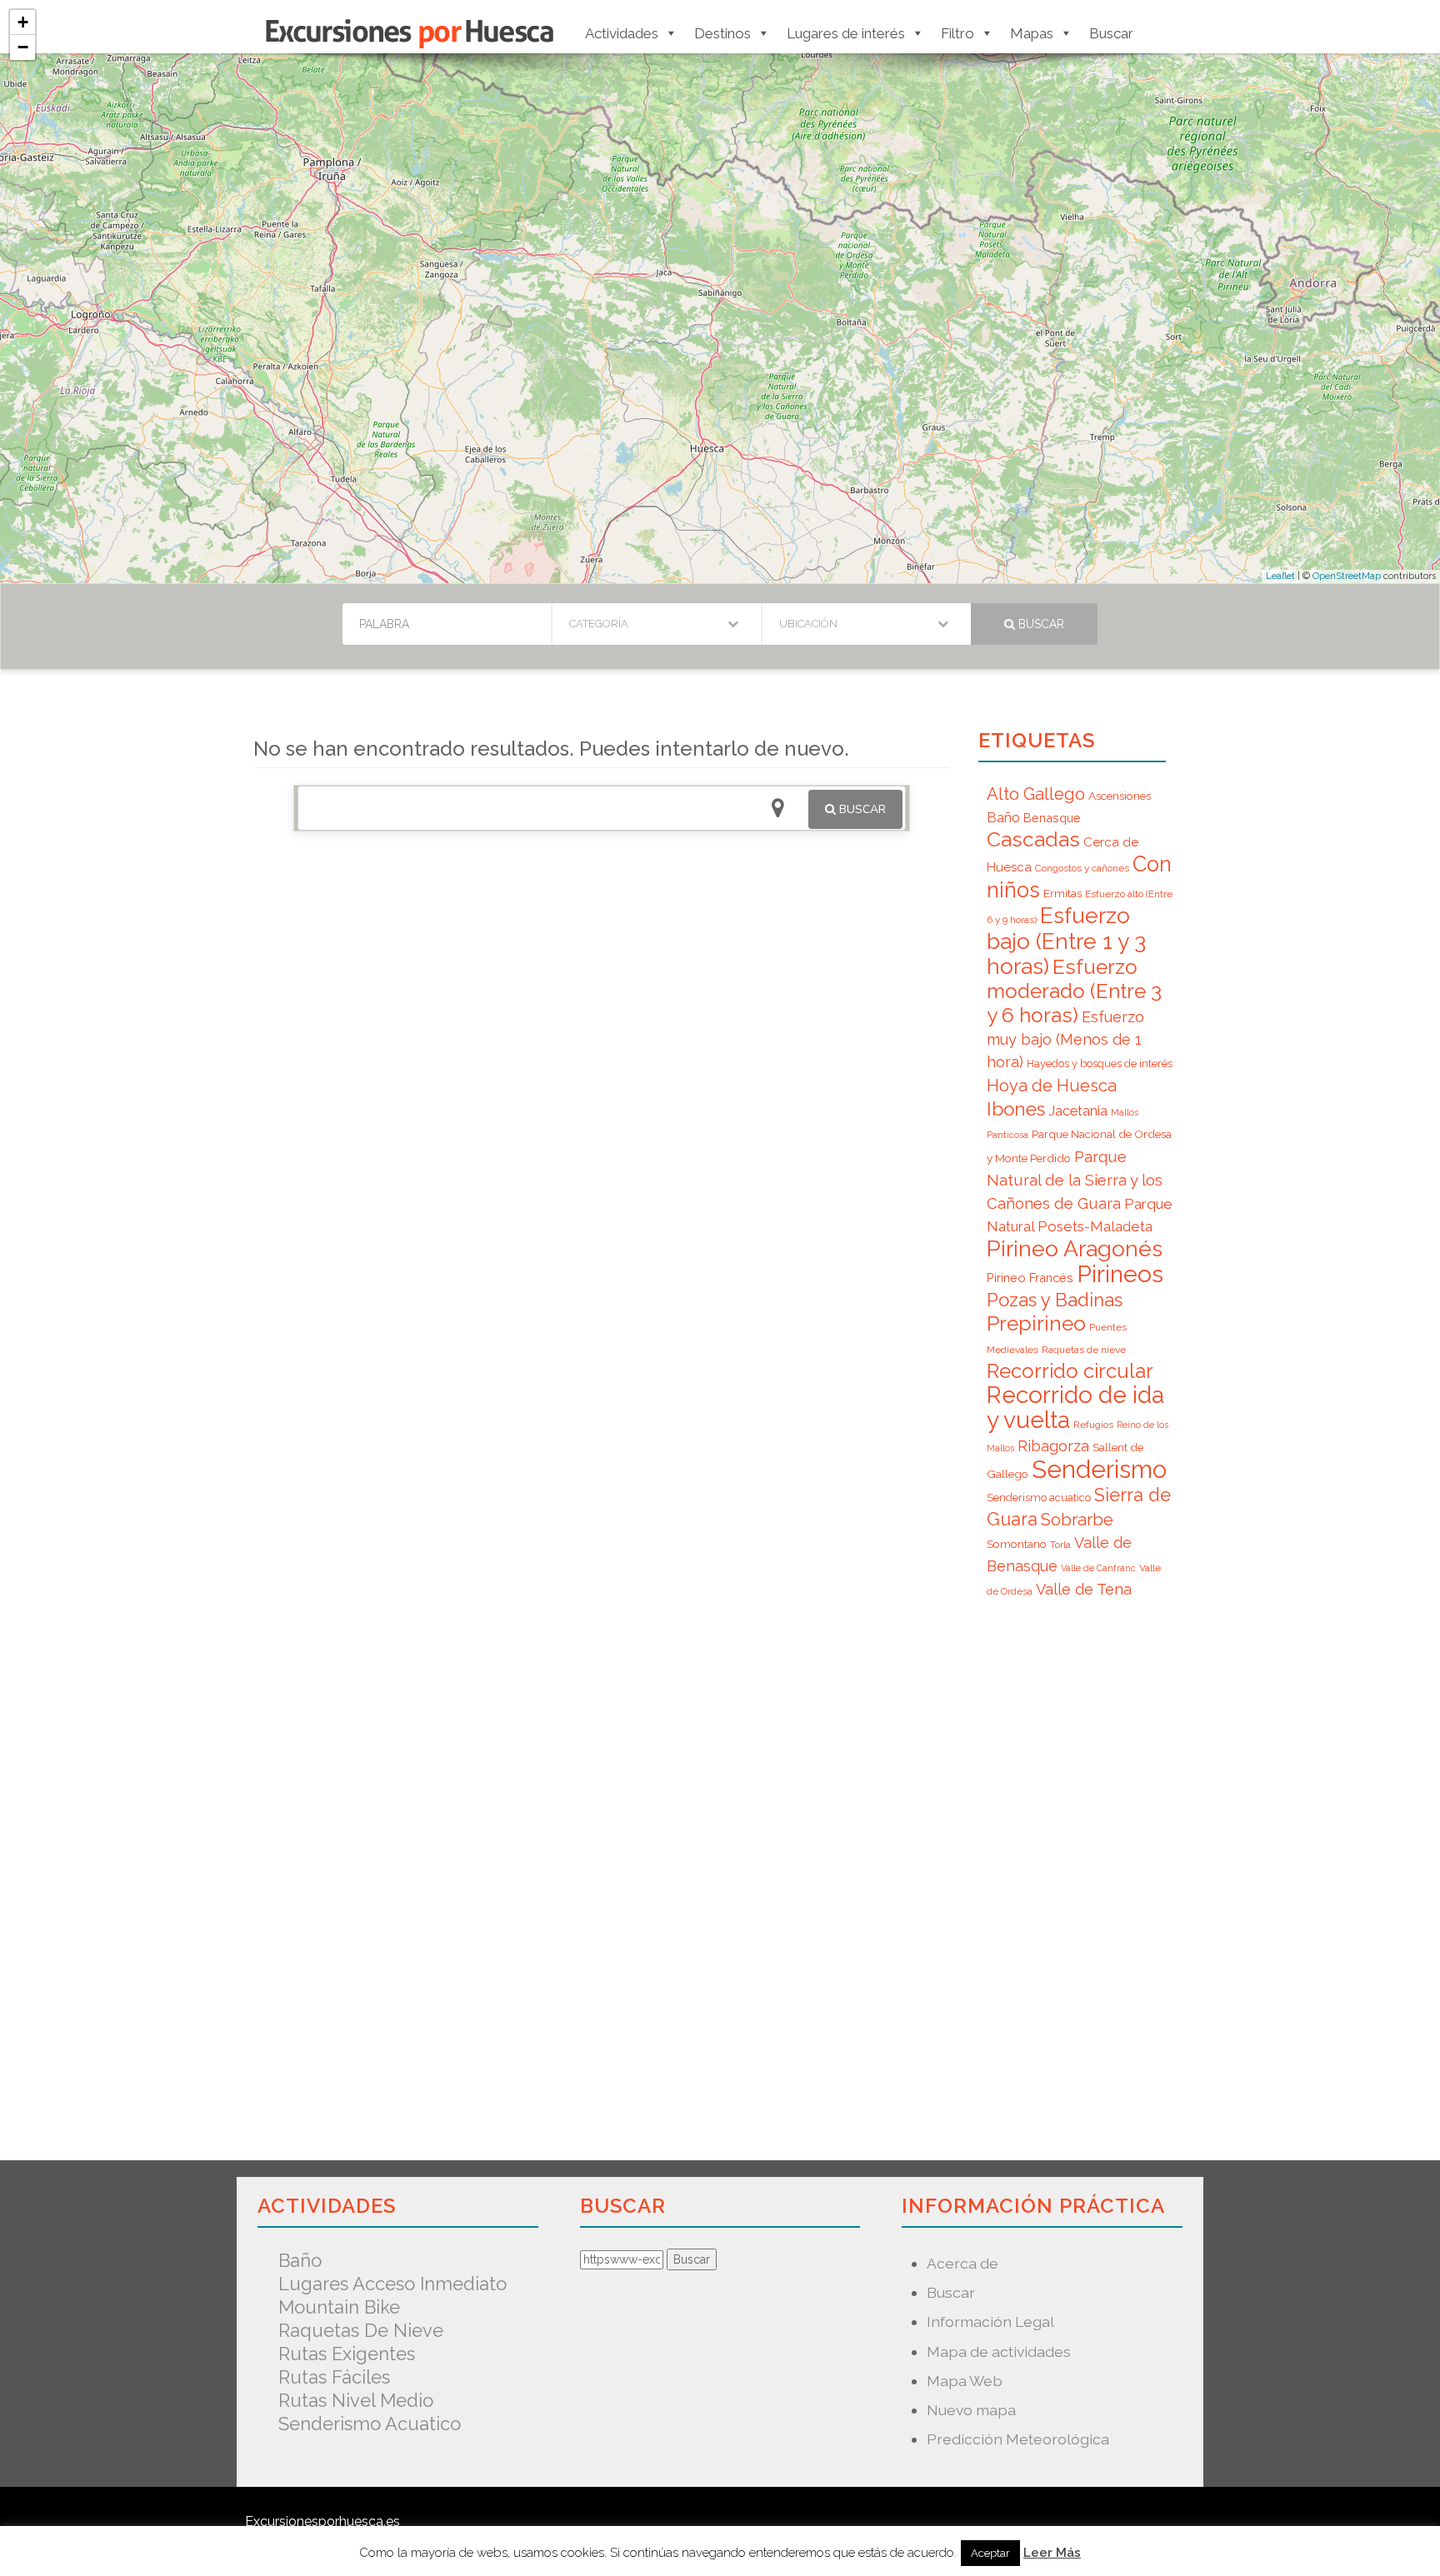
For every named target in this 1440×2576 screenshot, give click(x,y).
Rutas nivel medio (356, 2400)
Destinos (722, 33)
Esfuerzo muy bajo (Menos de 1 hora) (1065, 1039)
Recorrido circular (1070, 1371)
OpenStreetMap (1347, 576)
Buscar (1111, 33)
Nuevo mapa (971, 2410)
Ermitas (1062, 893)
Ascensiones (1120, 796)
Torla (1060, 1545)
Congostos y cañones (1082, 868)
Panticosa (1007, 1135)
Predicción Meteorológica (1018, 2439)
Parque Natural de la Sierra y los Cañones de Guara (1075, 1180)
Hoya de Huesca (1052, 1086)
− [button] (23, 47)
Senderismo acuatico (1039, 1498)
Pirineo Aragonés (1075, 1248)
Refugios (1093, 1425)
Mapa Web (965, 2381)
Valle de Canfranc (1098, 1568)
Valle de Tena (1084, 1589)
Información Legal (990, 2321)
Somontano (1017, 1544)
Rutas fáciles (334, 2377)
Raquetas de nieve (1084, 1350)
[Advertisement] (601, 1082)
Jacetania (1078, 1111)
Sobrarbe (1077, 1520)
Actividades (622, 33)
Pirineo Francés (1030, 1278)
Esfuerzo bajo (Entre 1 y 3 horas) (1066, 941)
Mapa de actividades (999, 2351)
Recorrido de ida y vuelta (1075, 1408)
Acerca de (962, 2263)
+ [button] (23, 22)
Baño (1003, 817)
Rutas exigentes (347, 2354)
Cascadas (1033, 839)
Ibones (1016, 1109)
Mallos (1125, 1112)
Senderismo (1099, 1469)
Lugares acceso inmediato (392, 2284)
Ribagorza (1053, 1446)
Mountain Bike (339, 2307)
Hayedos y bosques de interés (1100, 1063)
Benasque (1052, 818)
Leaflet (1280, 576)
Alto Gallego (1036, 794)
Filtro (957, 33)
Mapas (1032, 33)
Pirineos (1120, 1274)
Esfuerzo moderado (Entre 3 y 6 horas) (1074, 991)
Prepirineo (1036, 1323)
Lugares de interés (846, 33)
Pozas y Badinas (1055, 1300)
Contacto (627, 2544)
